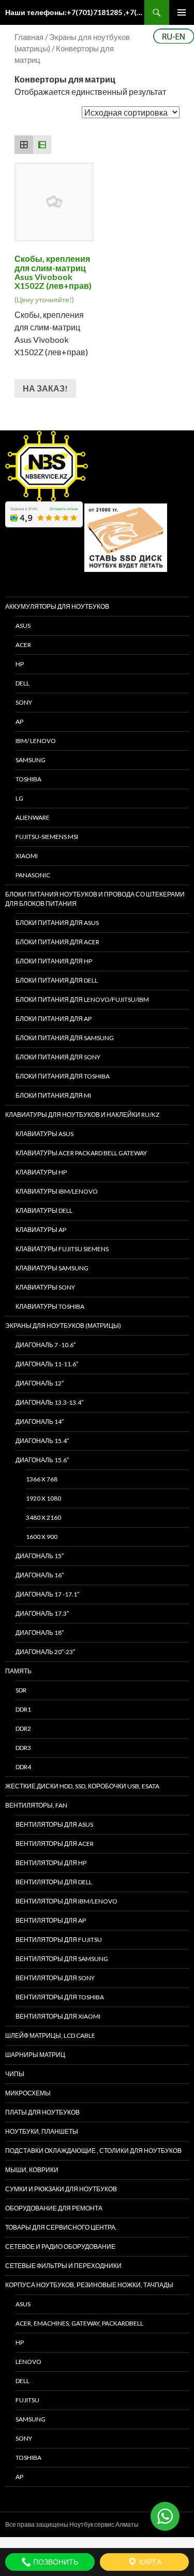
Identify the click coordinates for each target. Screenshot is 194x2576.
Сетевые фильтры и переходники (63, 2266)
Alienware (33, 817)
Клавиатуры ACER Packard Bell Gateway (81, 1153)
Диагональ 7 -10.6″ (46, 1345)
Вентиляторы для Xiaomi (58, 2016)
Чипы (15, 2074)
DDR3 (23, 1748)
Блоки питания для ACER (57, 942)
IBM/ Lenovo (36, 741)
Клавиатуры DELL (44, 1210)
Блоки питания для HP (54, 961)
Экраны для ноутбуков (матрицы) (63, 1326)
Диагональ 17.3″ (42, 1613)
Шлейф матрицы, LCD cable (50, 2035)
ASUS (23, 626)
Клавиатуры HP (41, 1172)
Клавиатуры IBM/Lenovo (57, 1191)
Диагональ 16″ (40, 1575)
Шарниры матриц (35, 2055)
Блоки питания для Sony (58, 1057)
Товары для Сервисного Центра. (61, 2227)
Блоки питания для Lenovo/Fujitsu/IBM (82, 999)
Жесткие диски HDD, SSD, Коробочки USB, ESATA (82, 1786)
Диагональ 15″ (40, 1556)
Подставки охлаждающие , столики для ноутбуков (93, 2151)
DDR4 (23, 1767)
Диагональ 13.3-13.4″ (49, 1402)
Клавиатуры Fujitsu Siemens (62, 1249)
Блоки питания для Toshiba (63, 1076)
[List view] (42, 145)
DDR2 (23, 1728)
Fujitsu (27, 2400)
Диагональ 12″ (40, 1383)
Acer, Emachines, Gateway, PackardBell (79, 2323)
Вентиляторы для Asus (54, 1824)
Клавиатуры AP (41, 1230)
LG (19, 798)
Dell (23, 2381)
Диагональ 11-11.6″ (47, 1364)
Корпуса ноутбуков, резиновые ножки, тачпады (89, 2285)
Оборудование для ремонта (54, 2208)
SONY (24, 702)
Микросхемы (28, 2093)
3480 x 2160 (43, 1517)
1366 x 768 (42, 1479)
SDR (21, 1690)
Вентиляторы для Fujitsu (59, 1940)
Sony (24, 2438)
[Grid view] (24, 145)
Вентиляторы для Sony (55, 1978)
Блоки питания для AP (54, 1019)
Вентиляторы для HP (51, 1863)
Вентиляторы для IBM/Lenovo (66, 1901)
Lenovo (28, 2362)
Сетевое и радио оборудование (60, 2246)
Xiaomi (27, 856)
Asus (23, 2304)
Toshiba (28, 779)
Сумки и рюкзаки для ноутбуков (61, 2189)
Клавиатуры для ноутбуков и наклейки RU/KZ (82, 1115)
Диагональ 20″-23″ (45, 1652)
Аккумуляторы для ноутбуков (57, 606)
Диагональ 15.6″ (42, 1460)
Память (18, 1671)
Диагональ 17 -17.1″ (47, 1594)
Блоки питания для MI (53, 1095)
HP (20, 664)
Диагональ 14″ (40, 1422)
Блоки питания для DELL (57, 980)
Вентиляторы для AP (51, 1920)
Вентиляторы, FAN (36, 1805)
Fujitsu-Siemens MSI (47, 837)
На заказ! (45, 388)
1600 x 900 (42, 1537)
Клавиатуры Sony (45, 1287)
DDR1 (23, 1709)
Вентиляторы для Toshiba (60, 1997)
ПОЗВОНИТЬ (55, 2562)
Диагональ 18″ (40, 1633)
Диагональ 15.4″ (42, 1441)
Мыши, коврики (32, 2170)
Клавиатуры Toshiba (50, 1306)
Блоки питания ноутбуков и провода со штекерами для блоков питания (95, 899)
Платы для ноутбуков (42, 2112)
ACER (23, 645)
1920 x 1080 (43, 1498)
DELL (23, 683)
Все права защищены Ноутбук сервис (60, 2524)
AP (19, 722)
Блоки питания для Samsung (65, 1038)
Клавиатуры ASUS (44, 1134)
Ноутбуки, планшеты (42, 2131)
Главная (29, 37)
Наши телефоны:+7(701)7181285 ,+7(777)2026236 (75, 12)
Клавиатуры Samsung (52, 1268)
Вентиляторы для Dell (54, 1882)
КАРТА (150, 2562)
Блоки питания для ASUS (57, 923)
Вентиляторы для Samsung (62, 1959)
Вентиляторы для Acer (55, 1844)
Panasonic (33, 875)
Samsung (31, 760)
